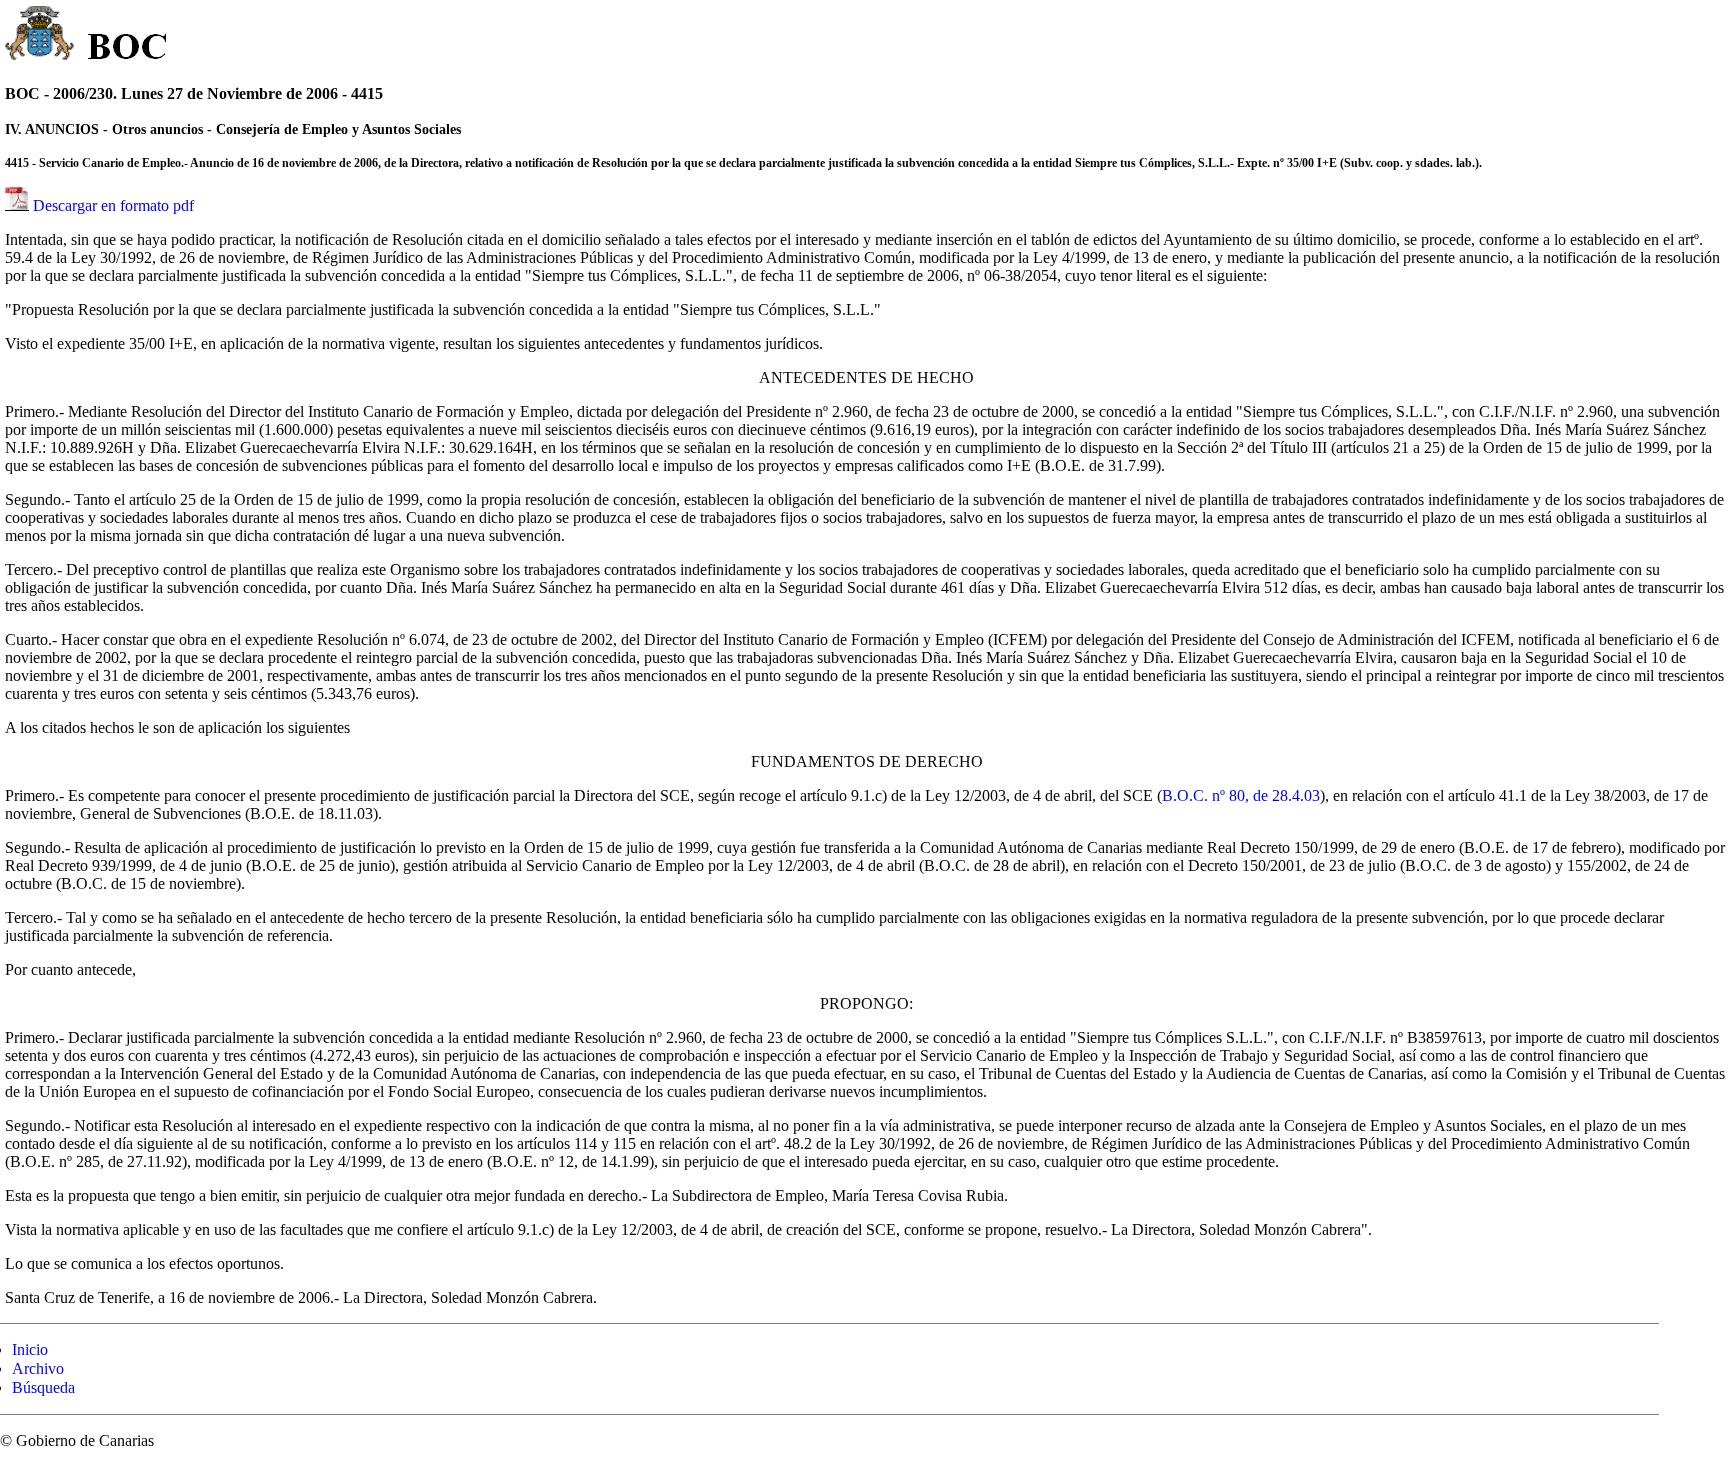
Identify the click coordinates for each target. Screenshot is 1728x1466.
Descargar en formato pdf (113, 205)
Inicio (30, 1349)
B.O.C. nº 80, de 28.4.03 (1241, 795)
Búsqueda (43, 1387)
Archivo (38, 1368)
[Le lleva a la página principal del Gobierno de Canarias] (40, 36)
